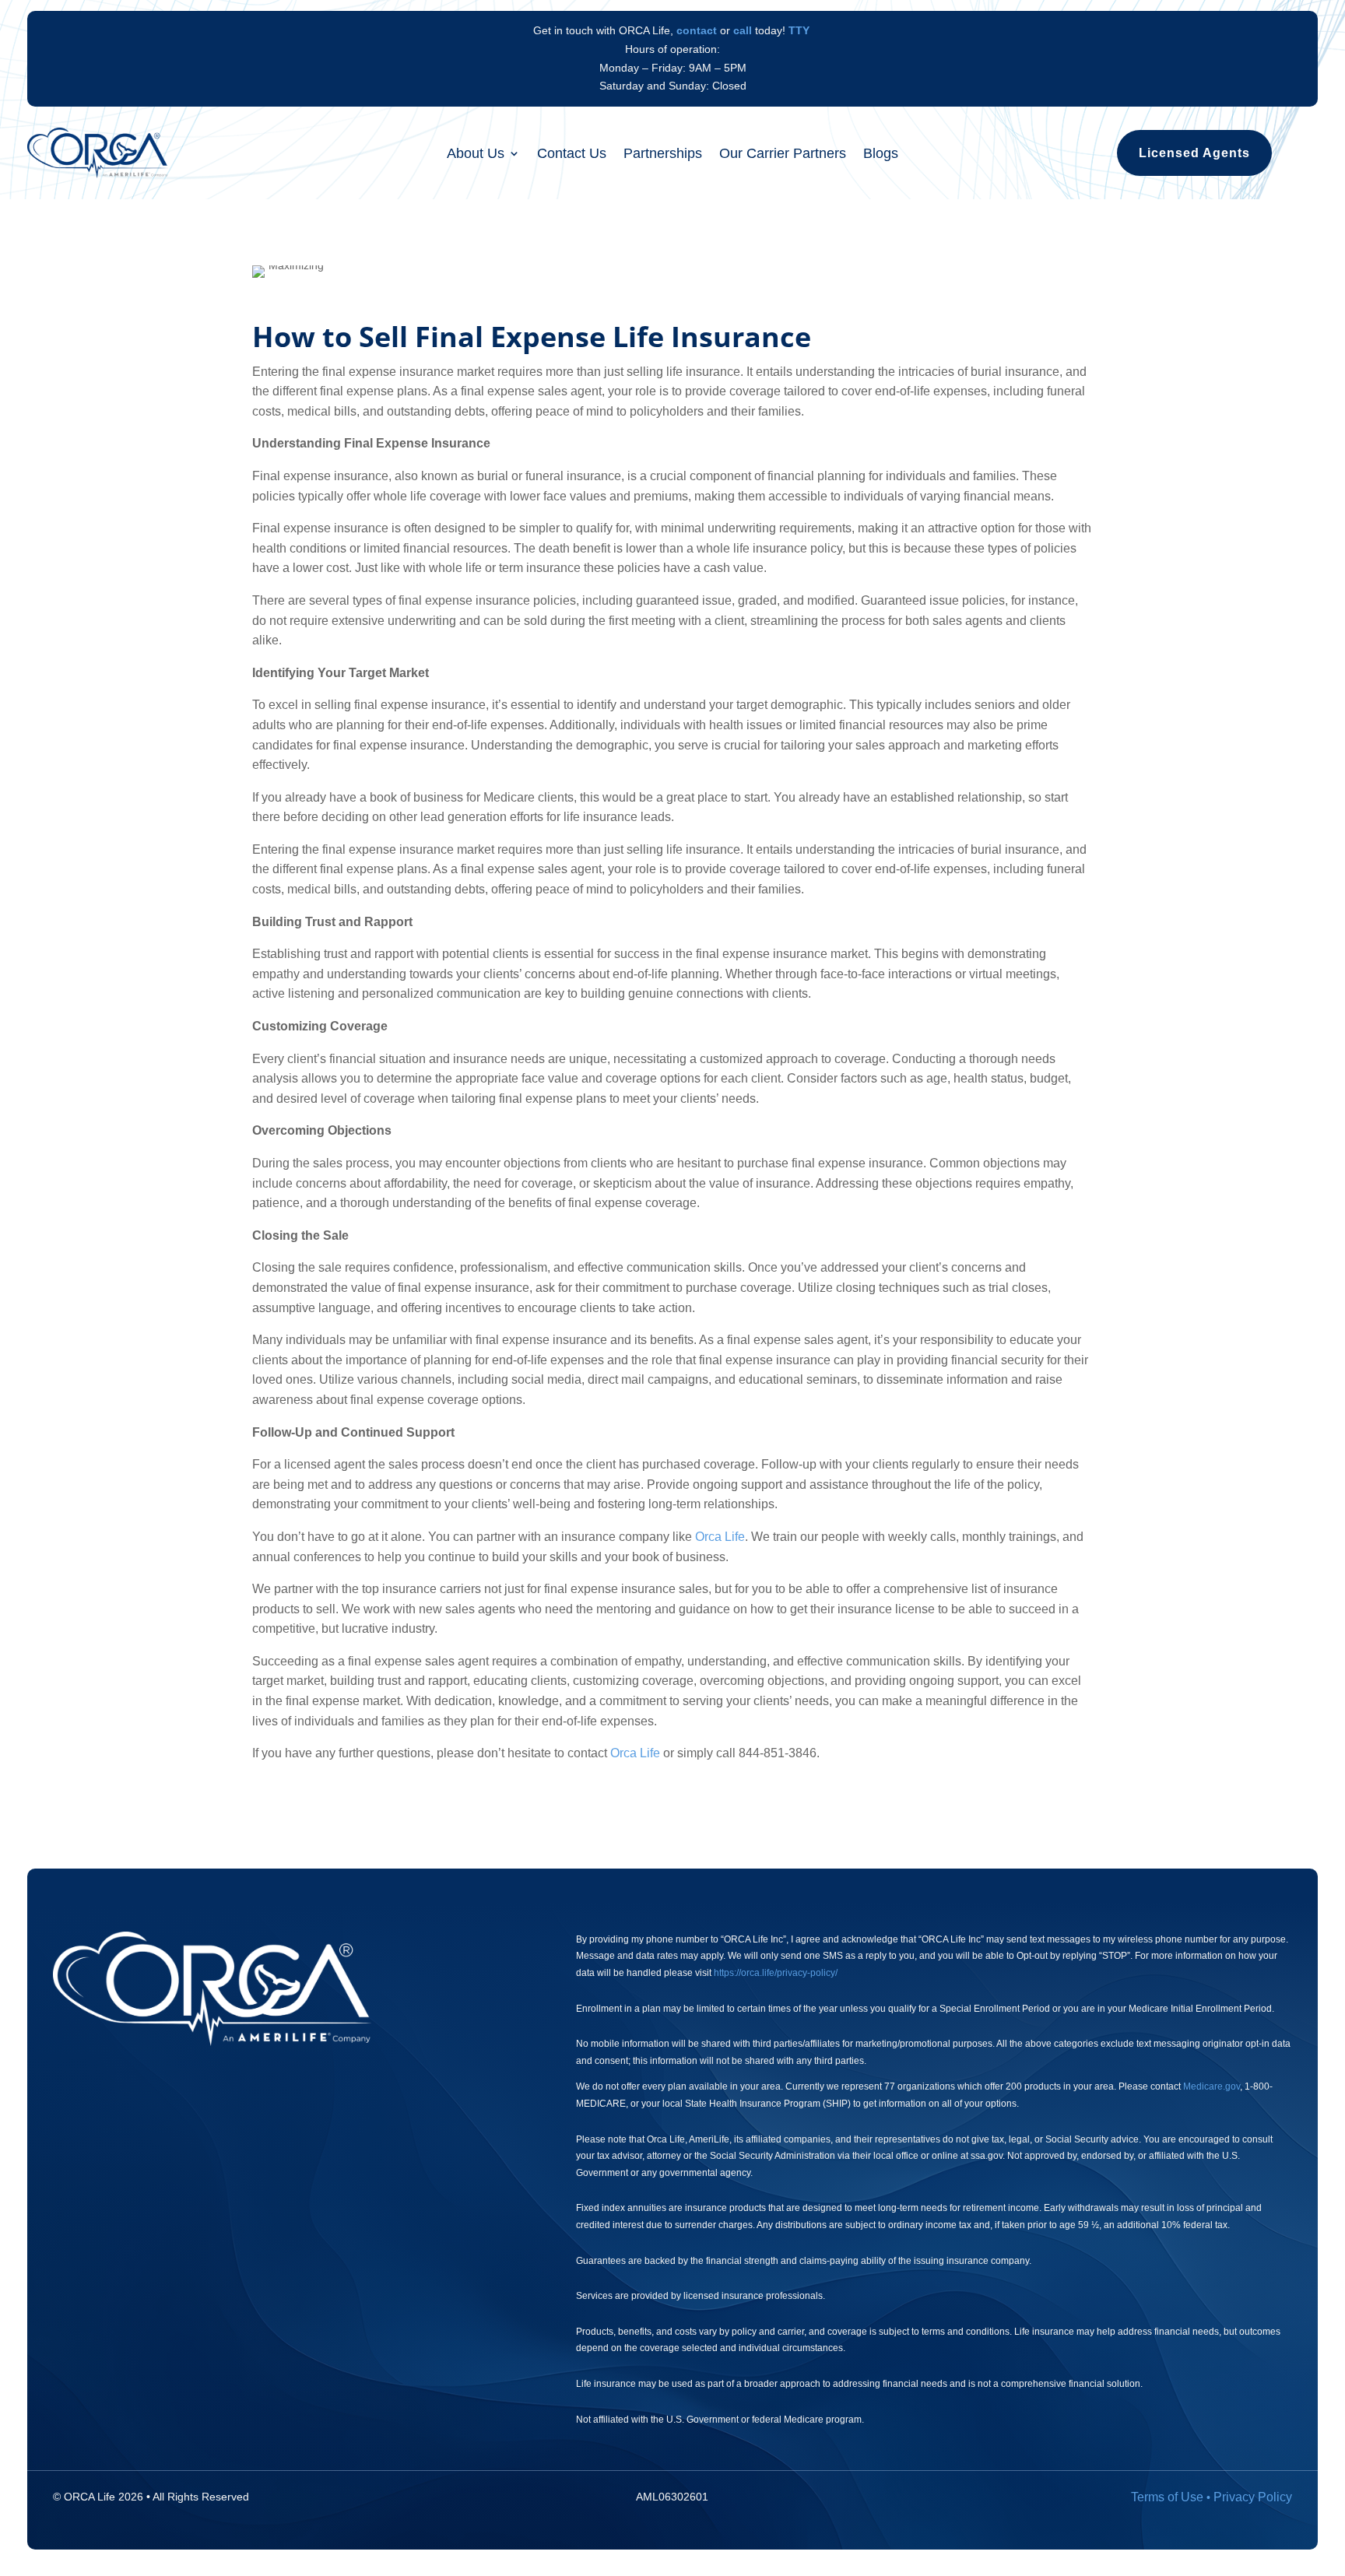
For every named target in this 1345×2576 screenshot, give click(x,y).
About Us (476, 154)
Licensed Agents (1194, 153)
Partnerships (663, 154)
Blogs (881, 154)
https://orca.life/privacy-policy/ (776, 1973)
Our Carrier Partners (783, 154)
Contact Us (572, 154)
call (743, 30)
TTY (799, 30)
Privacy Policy (1253, 2497)
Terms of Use (1167, 2497)
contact (697, 30)
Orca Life (720, 1537)
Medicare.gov (1212, 2086)
